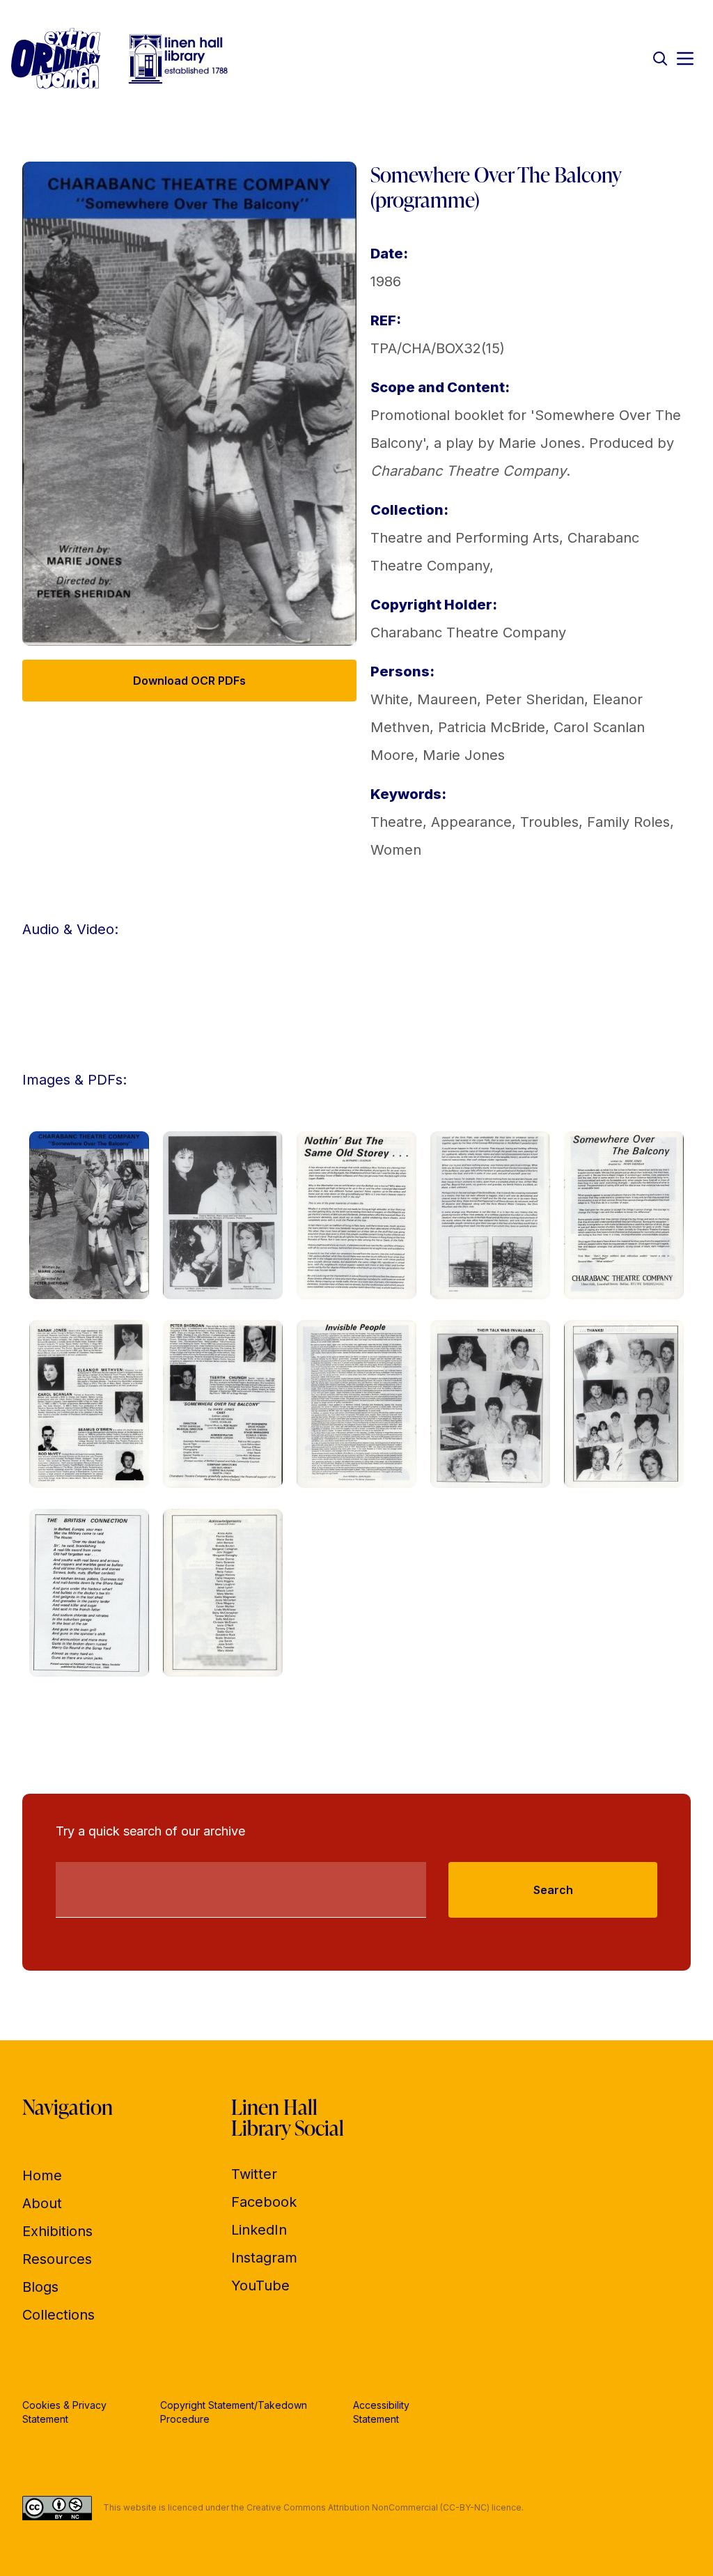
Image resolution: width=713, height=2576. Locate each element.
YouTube (260, 2286)
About (42, 2203)
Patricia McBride (492, 727)
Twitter (254, 2174)
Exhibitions (57, 2231)
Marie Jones (464, 755)
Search (553, 1890)
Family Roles (628, 822)
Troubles (549, 822)
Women (396, 850)
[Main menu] (685, 59)
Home (42, 2175)
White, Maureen (424, 699)
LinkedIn (259, 2230)
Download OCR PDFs (189, 681)
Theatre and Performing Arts (465, 538)
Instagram (264, 2258)
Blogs (40, 2287)
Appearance (471, 822)
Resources (57, 2259)
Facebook (264, 2202)
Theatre (397, 822)
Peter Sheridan (535, 699)
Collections (58, 2315)
